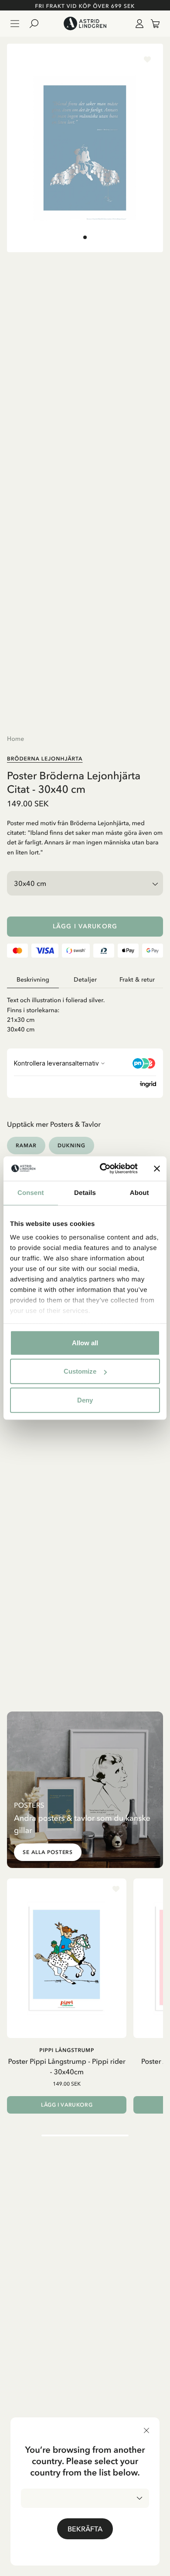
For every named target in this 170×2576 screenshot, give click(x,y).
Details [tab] (85, 1193)
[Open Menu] (15, 24)
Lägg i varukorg (85, 926)
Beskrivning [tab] (33, 980)
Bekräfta (85, 2529)
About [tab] (139, 1193)
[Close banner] (157, 1169)
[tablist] (85, 980)
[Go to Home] (85, 24)
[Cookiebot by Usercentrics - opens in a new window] (103, 1169)
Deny (85, 1400)
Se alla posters (48, 1852)
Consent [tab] (31, 1193)
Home (15, 739)
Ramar (26, 1145)
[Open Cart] (152, 24)
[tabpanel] (85, 1011)
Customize (80, 1371)
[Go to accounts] (138, 24)
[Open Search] (37, 24)
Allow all (85, 1342)
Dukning (71, 1145)
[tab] (85, 237)
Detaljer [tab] (85, 980)
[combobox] (85, 2498)
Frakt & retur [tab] (137, 980)
